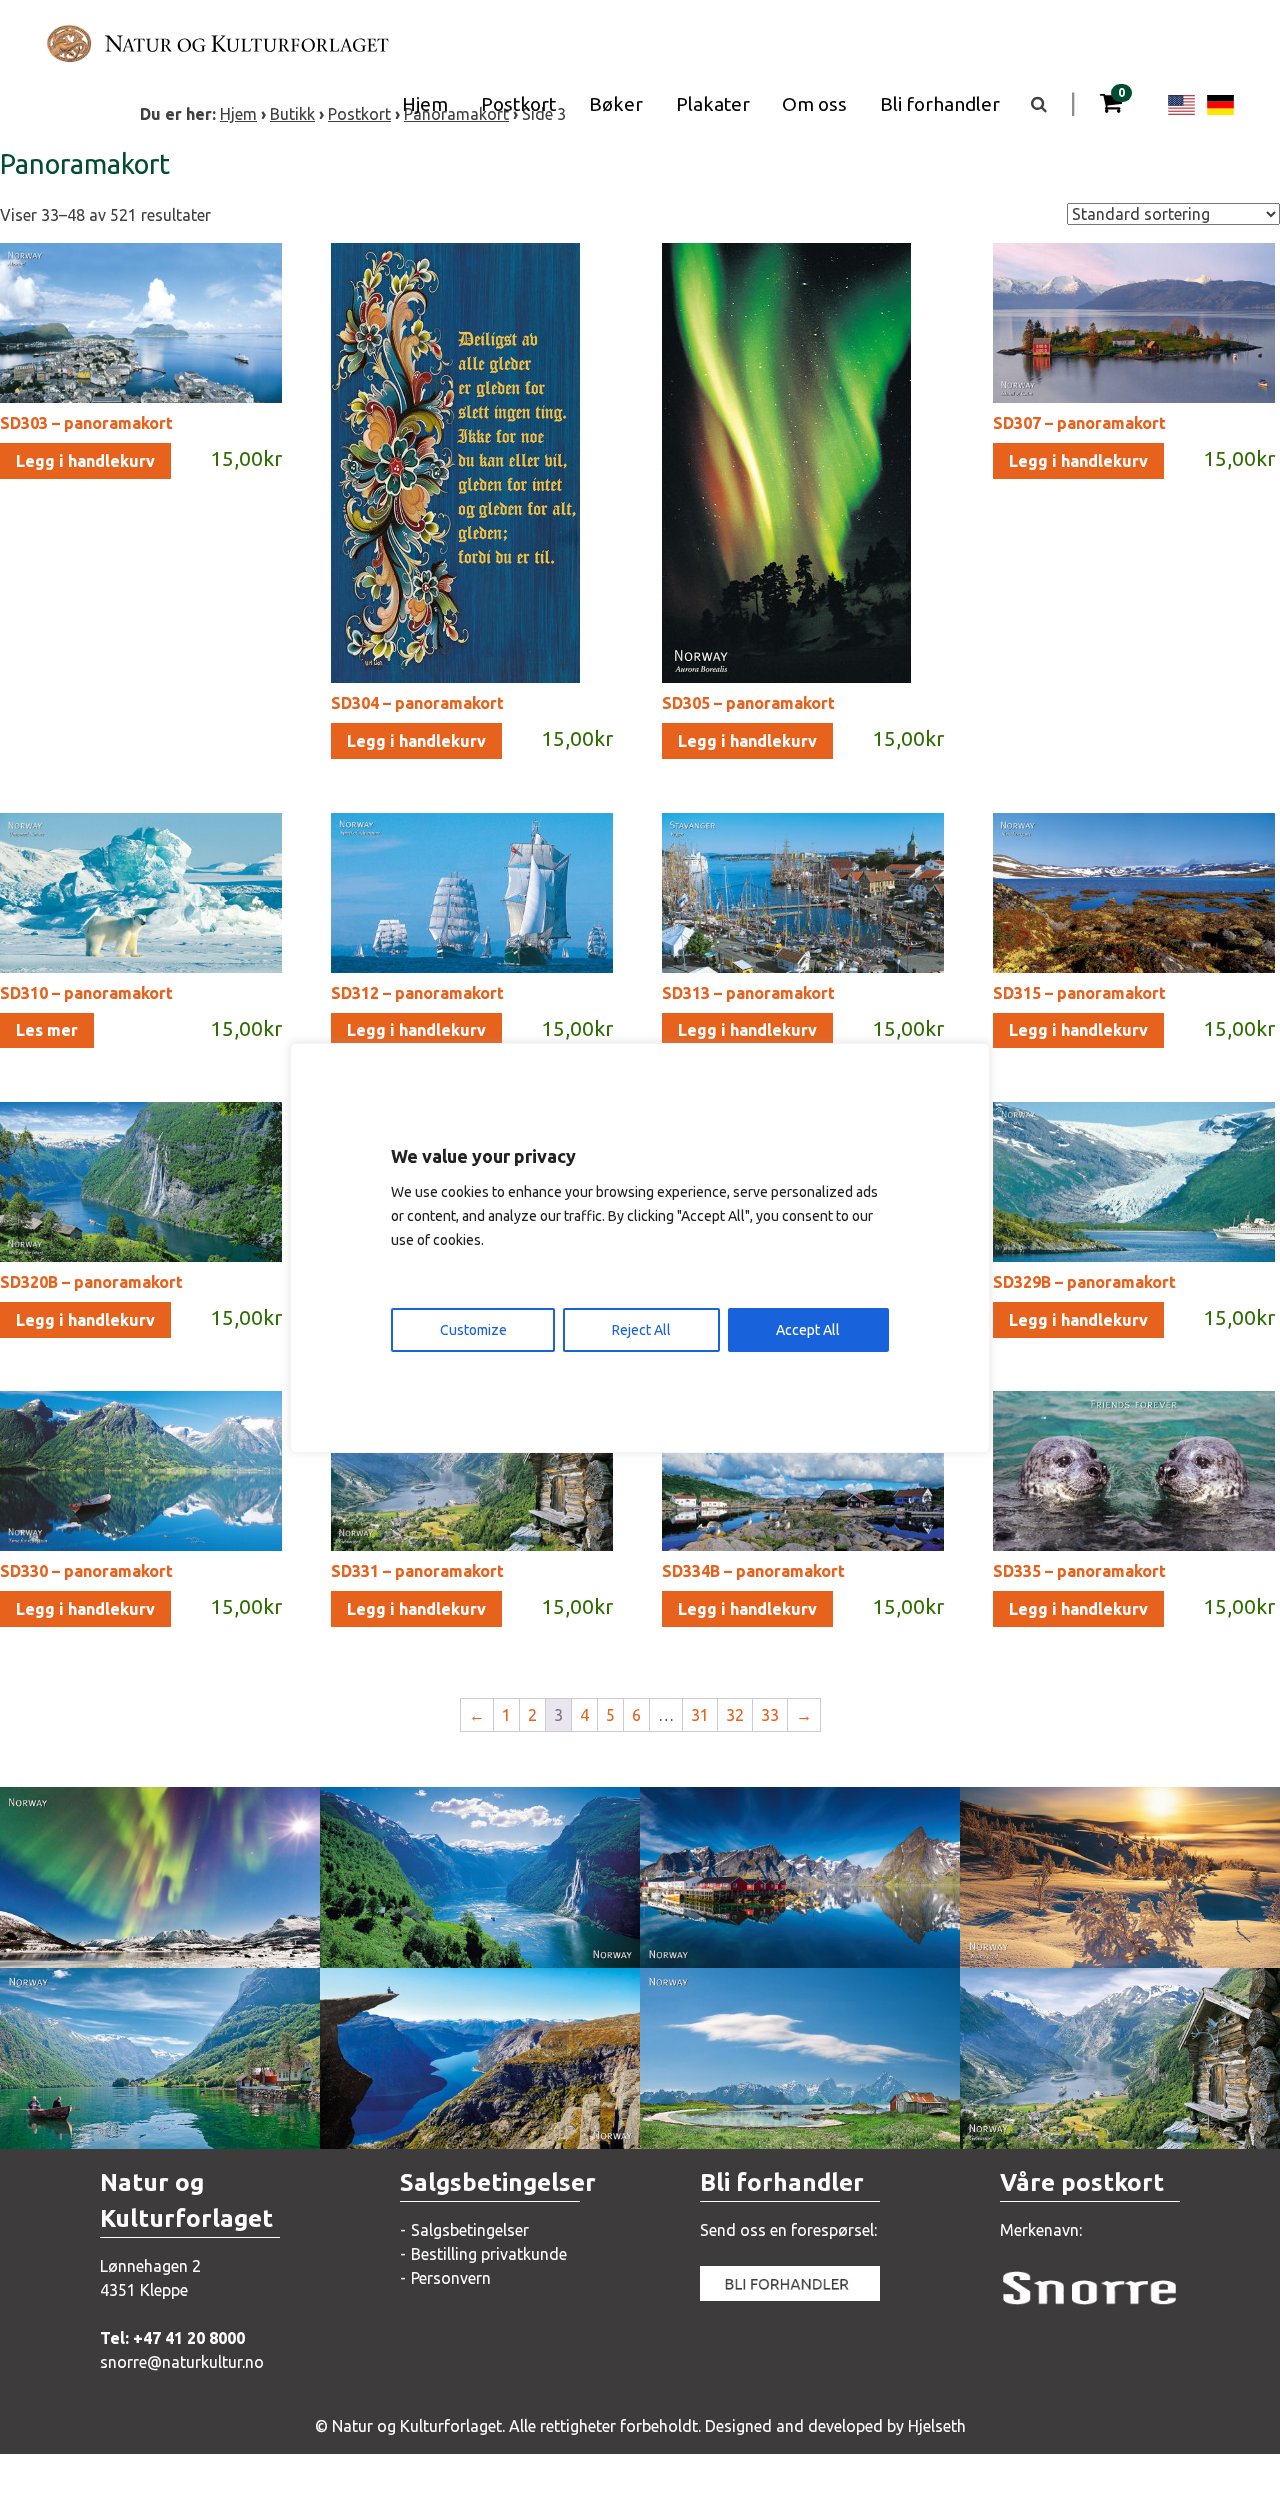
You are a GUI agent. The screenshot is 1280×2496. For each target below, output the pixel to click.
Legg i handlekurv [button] (85, 461)
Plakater (713, 104)
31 (700, 1715)
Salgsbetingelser (470, 2230)
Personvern (451, 2278)
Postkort (518, 104)
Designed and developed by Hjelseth (835, 2426)
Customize (473, 1330)
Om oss (814, 104)
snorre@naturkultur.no (182, 2362)
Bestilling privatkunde (489, 2254)
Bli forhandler (940, 104)
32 (735, 1715)
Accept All (808, 1330)
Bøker (616, 104)
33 (770, 1715)
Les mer (47, 1030)
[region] (640, 1248)
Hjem (425, 104)
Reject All (641, 1330)
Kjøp (125, 1932)
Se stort (136, 1892)
